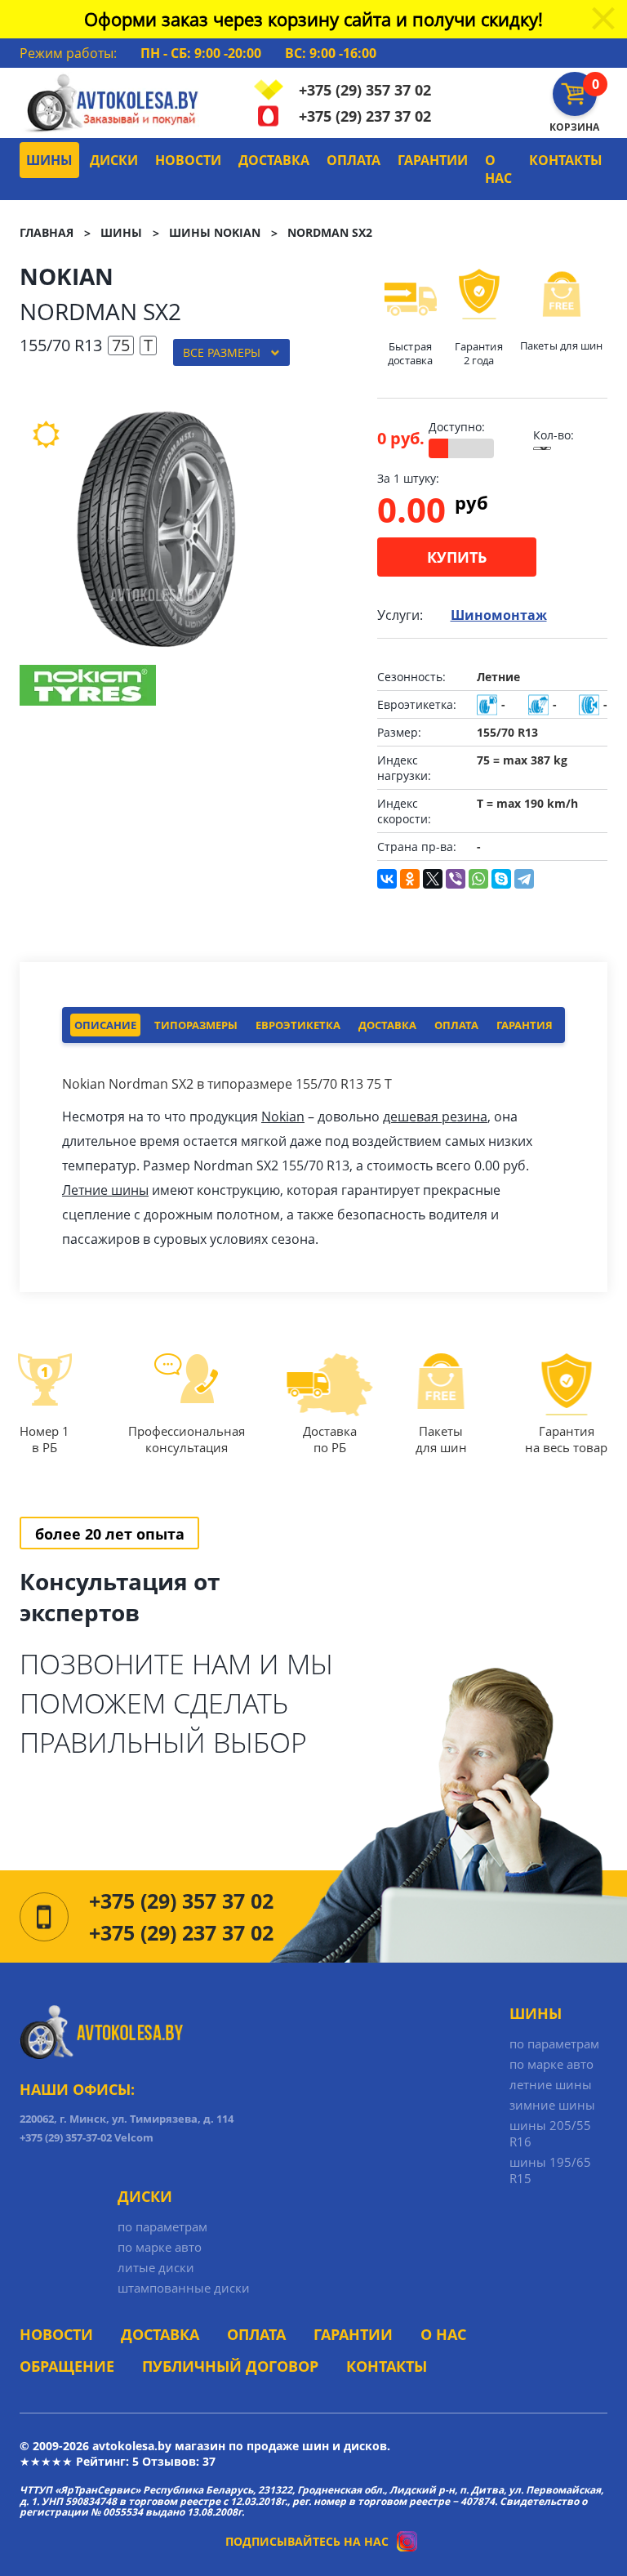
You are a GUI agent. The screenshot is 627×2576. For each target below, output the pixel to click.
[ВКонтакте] (387, 879)
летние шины (551, 2084)
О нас (498, 169)
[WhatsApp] (478, 879)
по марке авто (551, 2064)
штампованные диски (184, 2288)
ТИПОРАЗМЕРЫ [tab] (196, 1025)
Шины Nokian (215, 232)
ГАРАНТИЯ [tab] (525, 1025)
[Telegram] (524, 879)
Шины (49, 160)
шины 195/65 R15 (550, 2170)
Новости (188, 160)
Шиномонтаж (499, 615)
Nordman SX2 (330, 232)
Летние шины (105, 1190)
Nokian (283, 1116)
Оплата (354, 160)
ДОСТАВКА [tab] (387, 1025)
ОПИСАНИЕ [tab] (105, 1025)
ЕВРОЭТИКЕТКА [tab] (298, 1025)
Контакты (566, 160)
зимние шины (552, 2105)
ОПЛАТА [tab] (456, 1025)
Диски (114, 160)
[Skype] (501, 879)
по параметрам (554, 2043)
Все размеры (222, 352)
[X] (433, 879)
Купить (457, 557)
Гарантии (433, 160)
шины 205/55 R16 (550, 2133)
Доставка (274, 160)
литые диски (156, 2267)
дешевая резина (435, 1116)
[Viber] (456, 879)
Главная (47, 232)
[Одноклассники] (410, 879)
